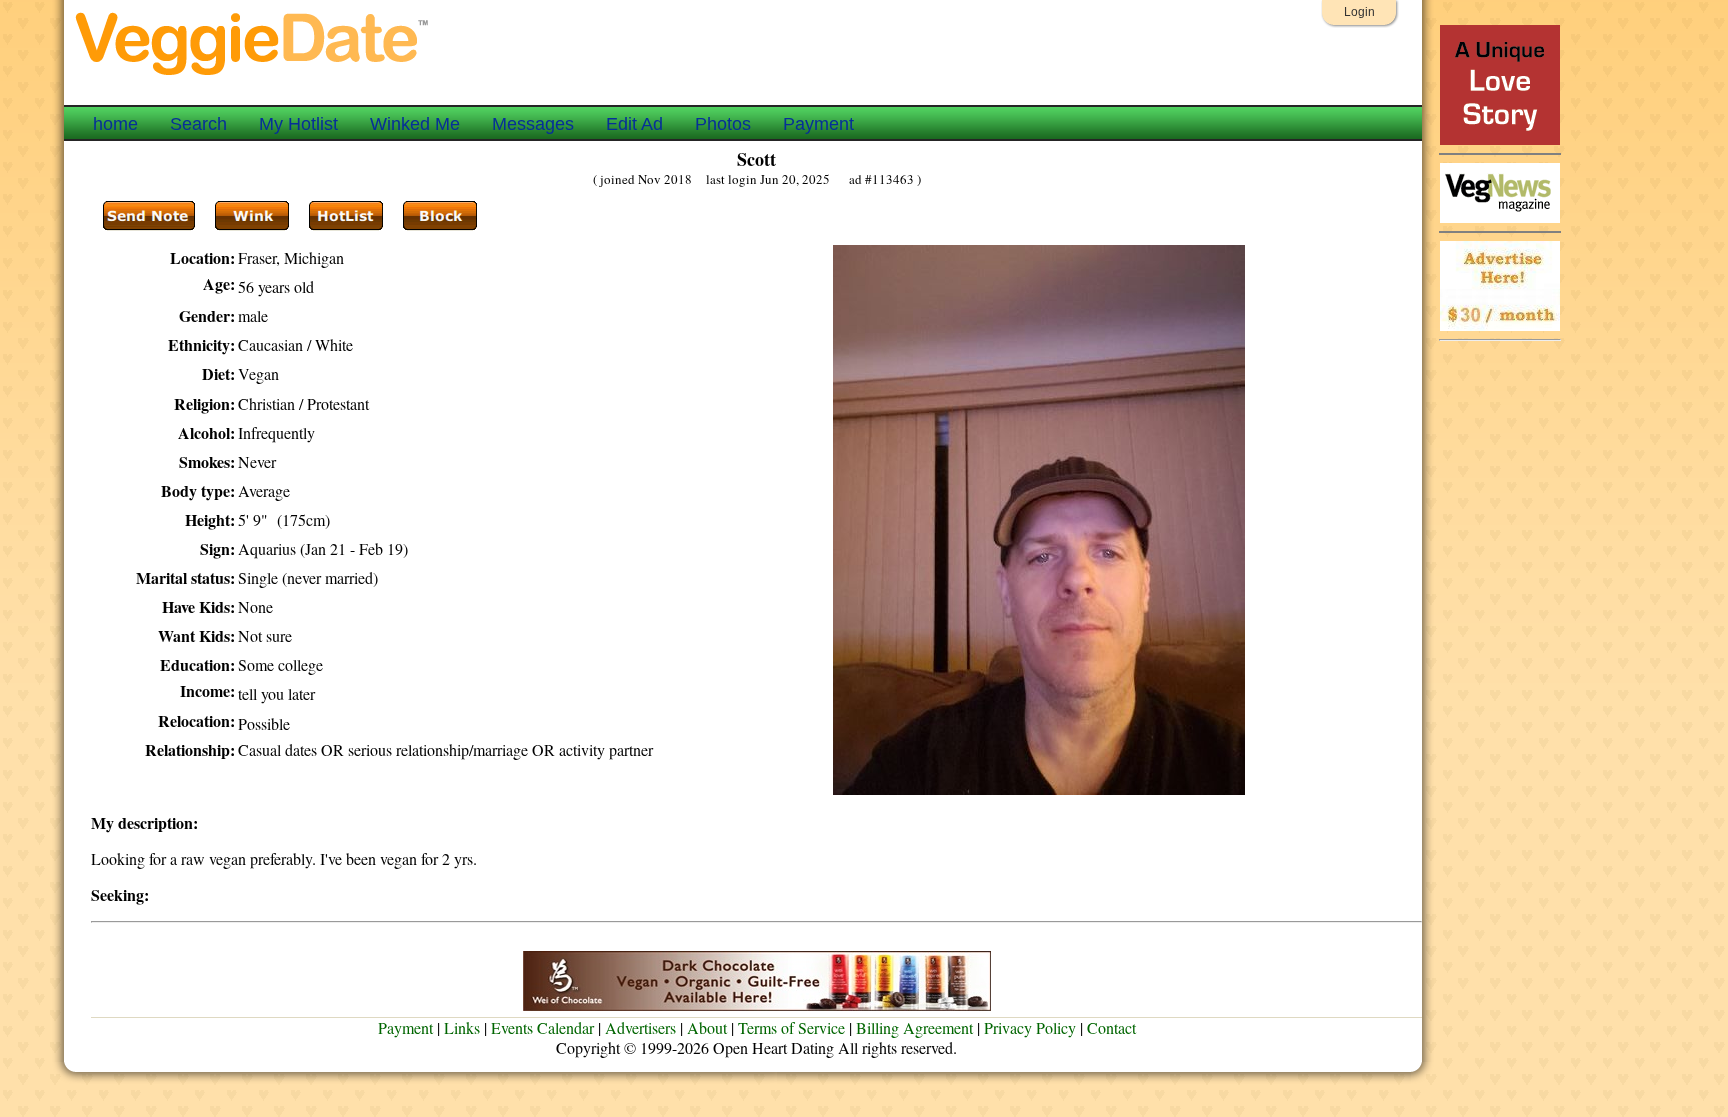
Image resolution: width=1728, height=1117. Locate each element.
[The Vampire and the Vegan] (1500, 139)
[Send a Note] (149, 216)
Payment (818, 124)
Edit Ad (634, 124)
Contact (1111, 1027)
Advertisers (640, 1027)
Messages (533, 124)
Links (462, 1027)
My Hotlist (298, 124)
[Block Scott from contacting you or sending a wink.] (440, 216)
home (115, 124)
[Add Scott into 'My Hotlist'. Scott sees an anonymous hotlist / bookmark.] (346, 216)
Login (1359, 12)
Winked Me (415, 124)
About (707, 1027)
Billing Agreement (914, 1027)
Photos (723, 124)
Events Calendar (542, 1027)
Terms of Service (791, 1027)
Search (198, 124)
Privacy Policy (1030, 1027)
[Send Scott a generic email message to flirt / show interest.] (252, 216)
